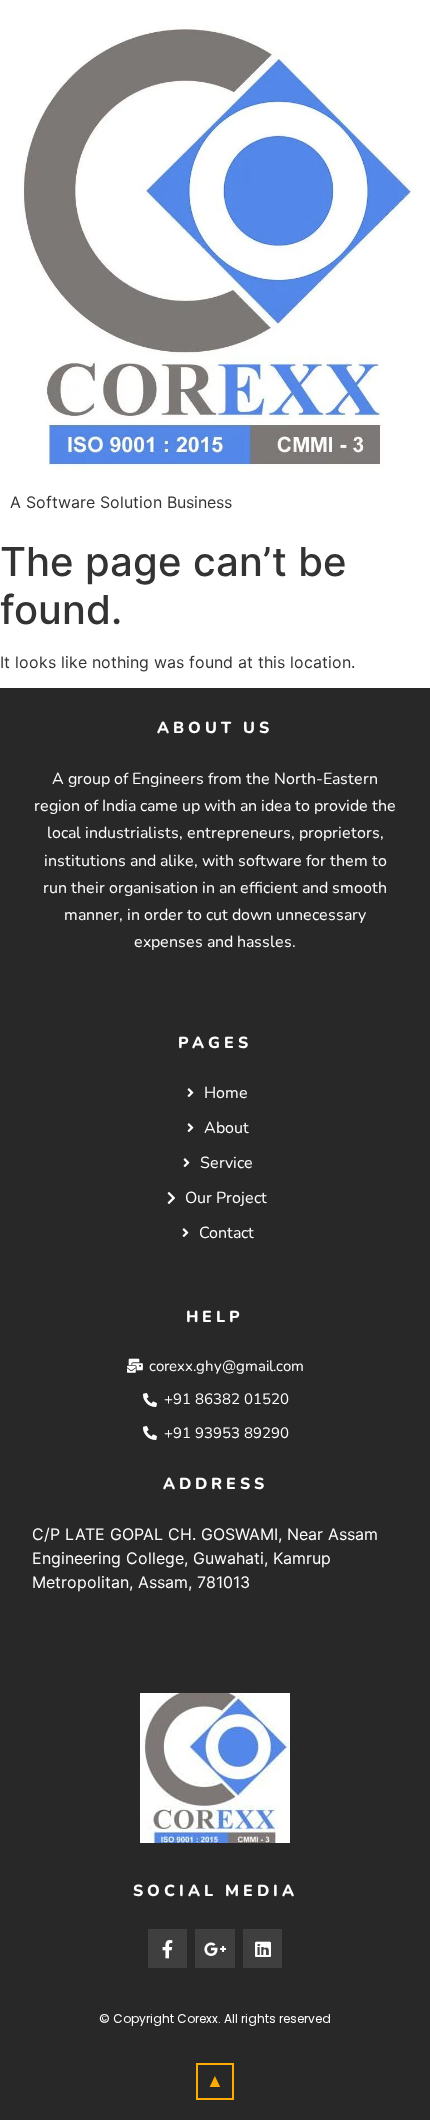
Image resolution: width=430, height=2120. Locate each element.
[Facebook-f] (168, 1949)
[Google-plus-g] (215, 1949)
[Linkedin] (263, 1949)
